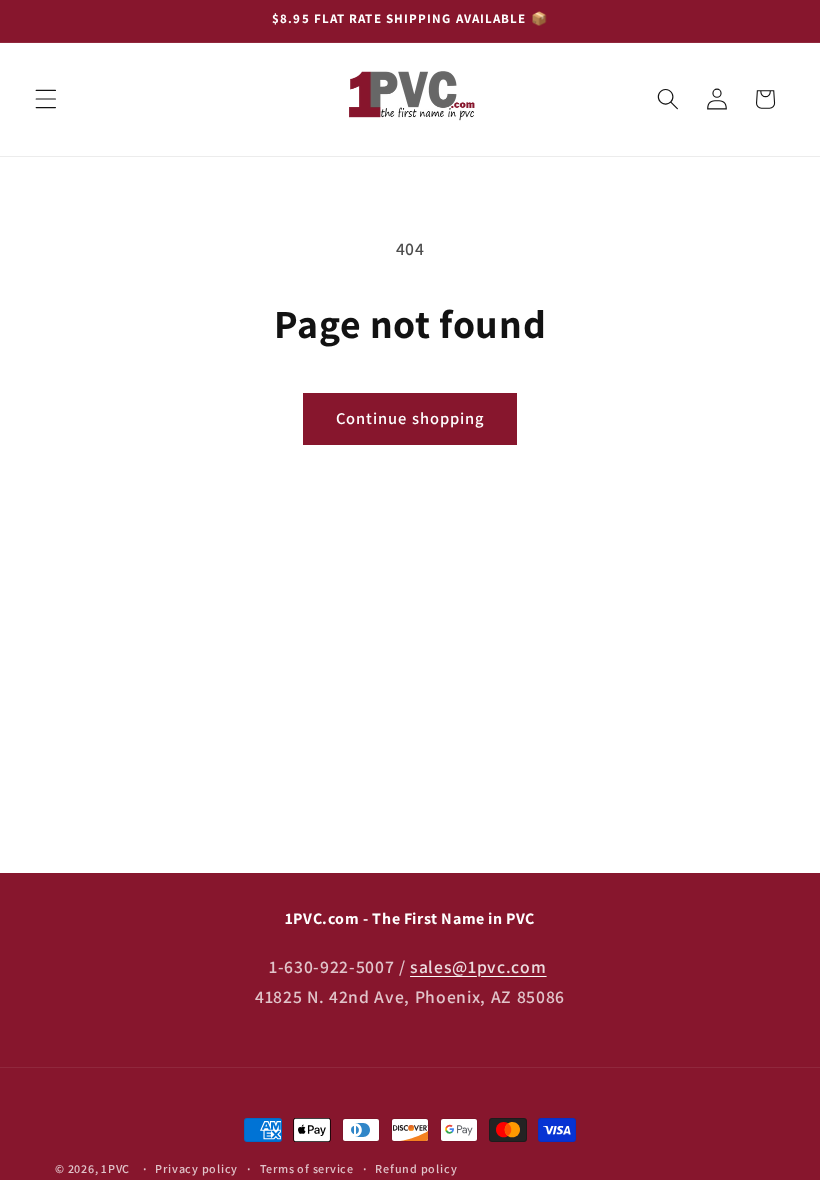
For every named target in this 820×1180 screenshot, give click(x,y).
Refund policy (416, 1168)
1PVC (115, 1168)
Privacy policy (196, 1168)
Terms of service (307, 1168)
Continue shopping (410, 418)
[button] (46, 99)
